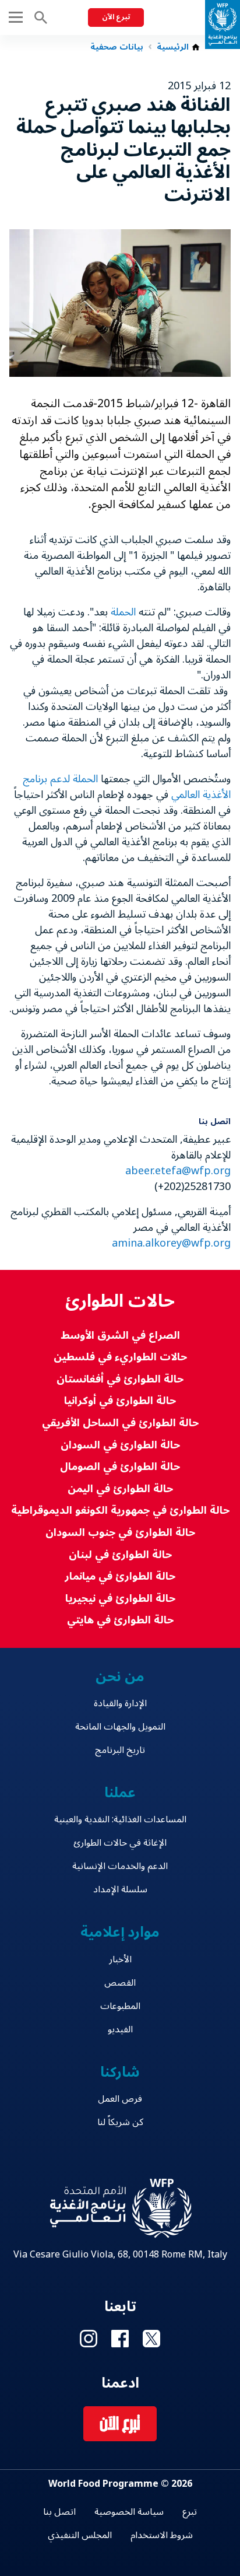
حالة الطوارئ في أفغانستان (120, 1379)
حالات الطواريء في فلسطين (120, 1357)
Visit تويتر (151, 2339)
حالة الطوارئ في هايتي (120, 1620)
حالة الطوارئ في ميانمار (120, 1576)
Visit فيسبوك (120, 2339)
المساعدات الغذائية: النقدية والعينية (120, 1819)
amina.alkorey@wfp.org (171, 1243)
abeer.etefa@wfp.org (178, 1171)
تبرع (190, 2512)
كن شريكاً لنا (120, 2122)
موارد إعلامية (120, 1932)
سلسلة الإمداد (120, 1889)
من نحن (120, 1677)
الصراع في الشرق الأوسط (120, 1336)
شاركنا (120, 2072)
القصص (120, 1983)
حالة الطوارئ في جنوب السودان (120, 1533)
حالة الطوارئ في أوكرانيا (120, 1401)
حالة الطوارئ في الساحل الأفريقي (120, 1423)
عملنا (120, 1793)
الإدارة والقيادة (120, 1703)
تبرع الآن (116, 17)
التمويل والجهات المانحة (120, 1727)
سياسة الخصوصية (129, 2512)
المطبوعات (120, 2006)
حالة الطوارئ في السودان (120, 1445)
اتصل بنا (59, 2512)
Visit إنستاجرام (89, 2339)
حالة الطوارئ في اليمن (120, 1489)
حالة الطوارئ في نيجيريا (120, 1599)
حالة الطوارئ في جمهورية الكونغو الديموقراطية (120, 1511)
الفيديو (120, 2029)
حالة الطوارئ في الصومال (120, 1467)
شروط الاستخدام (162, 2535)
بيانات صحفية (117, 47)
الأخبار (120, 1959)
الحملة (122, 612)
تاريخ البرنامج (120, 1750)
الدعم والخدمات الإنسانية (120, 1866)
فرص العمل (120, 2099)
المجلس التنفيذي (80, 2535)
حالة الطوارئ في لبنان (120, 1555)
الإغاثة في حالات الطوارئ (120, 1843)
